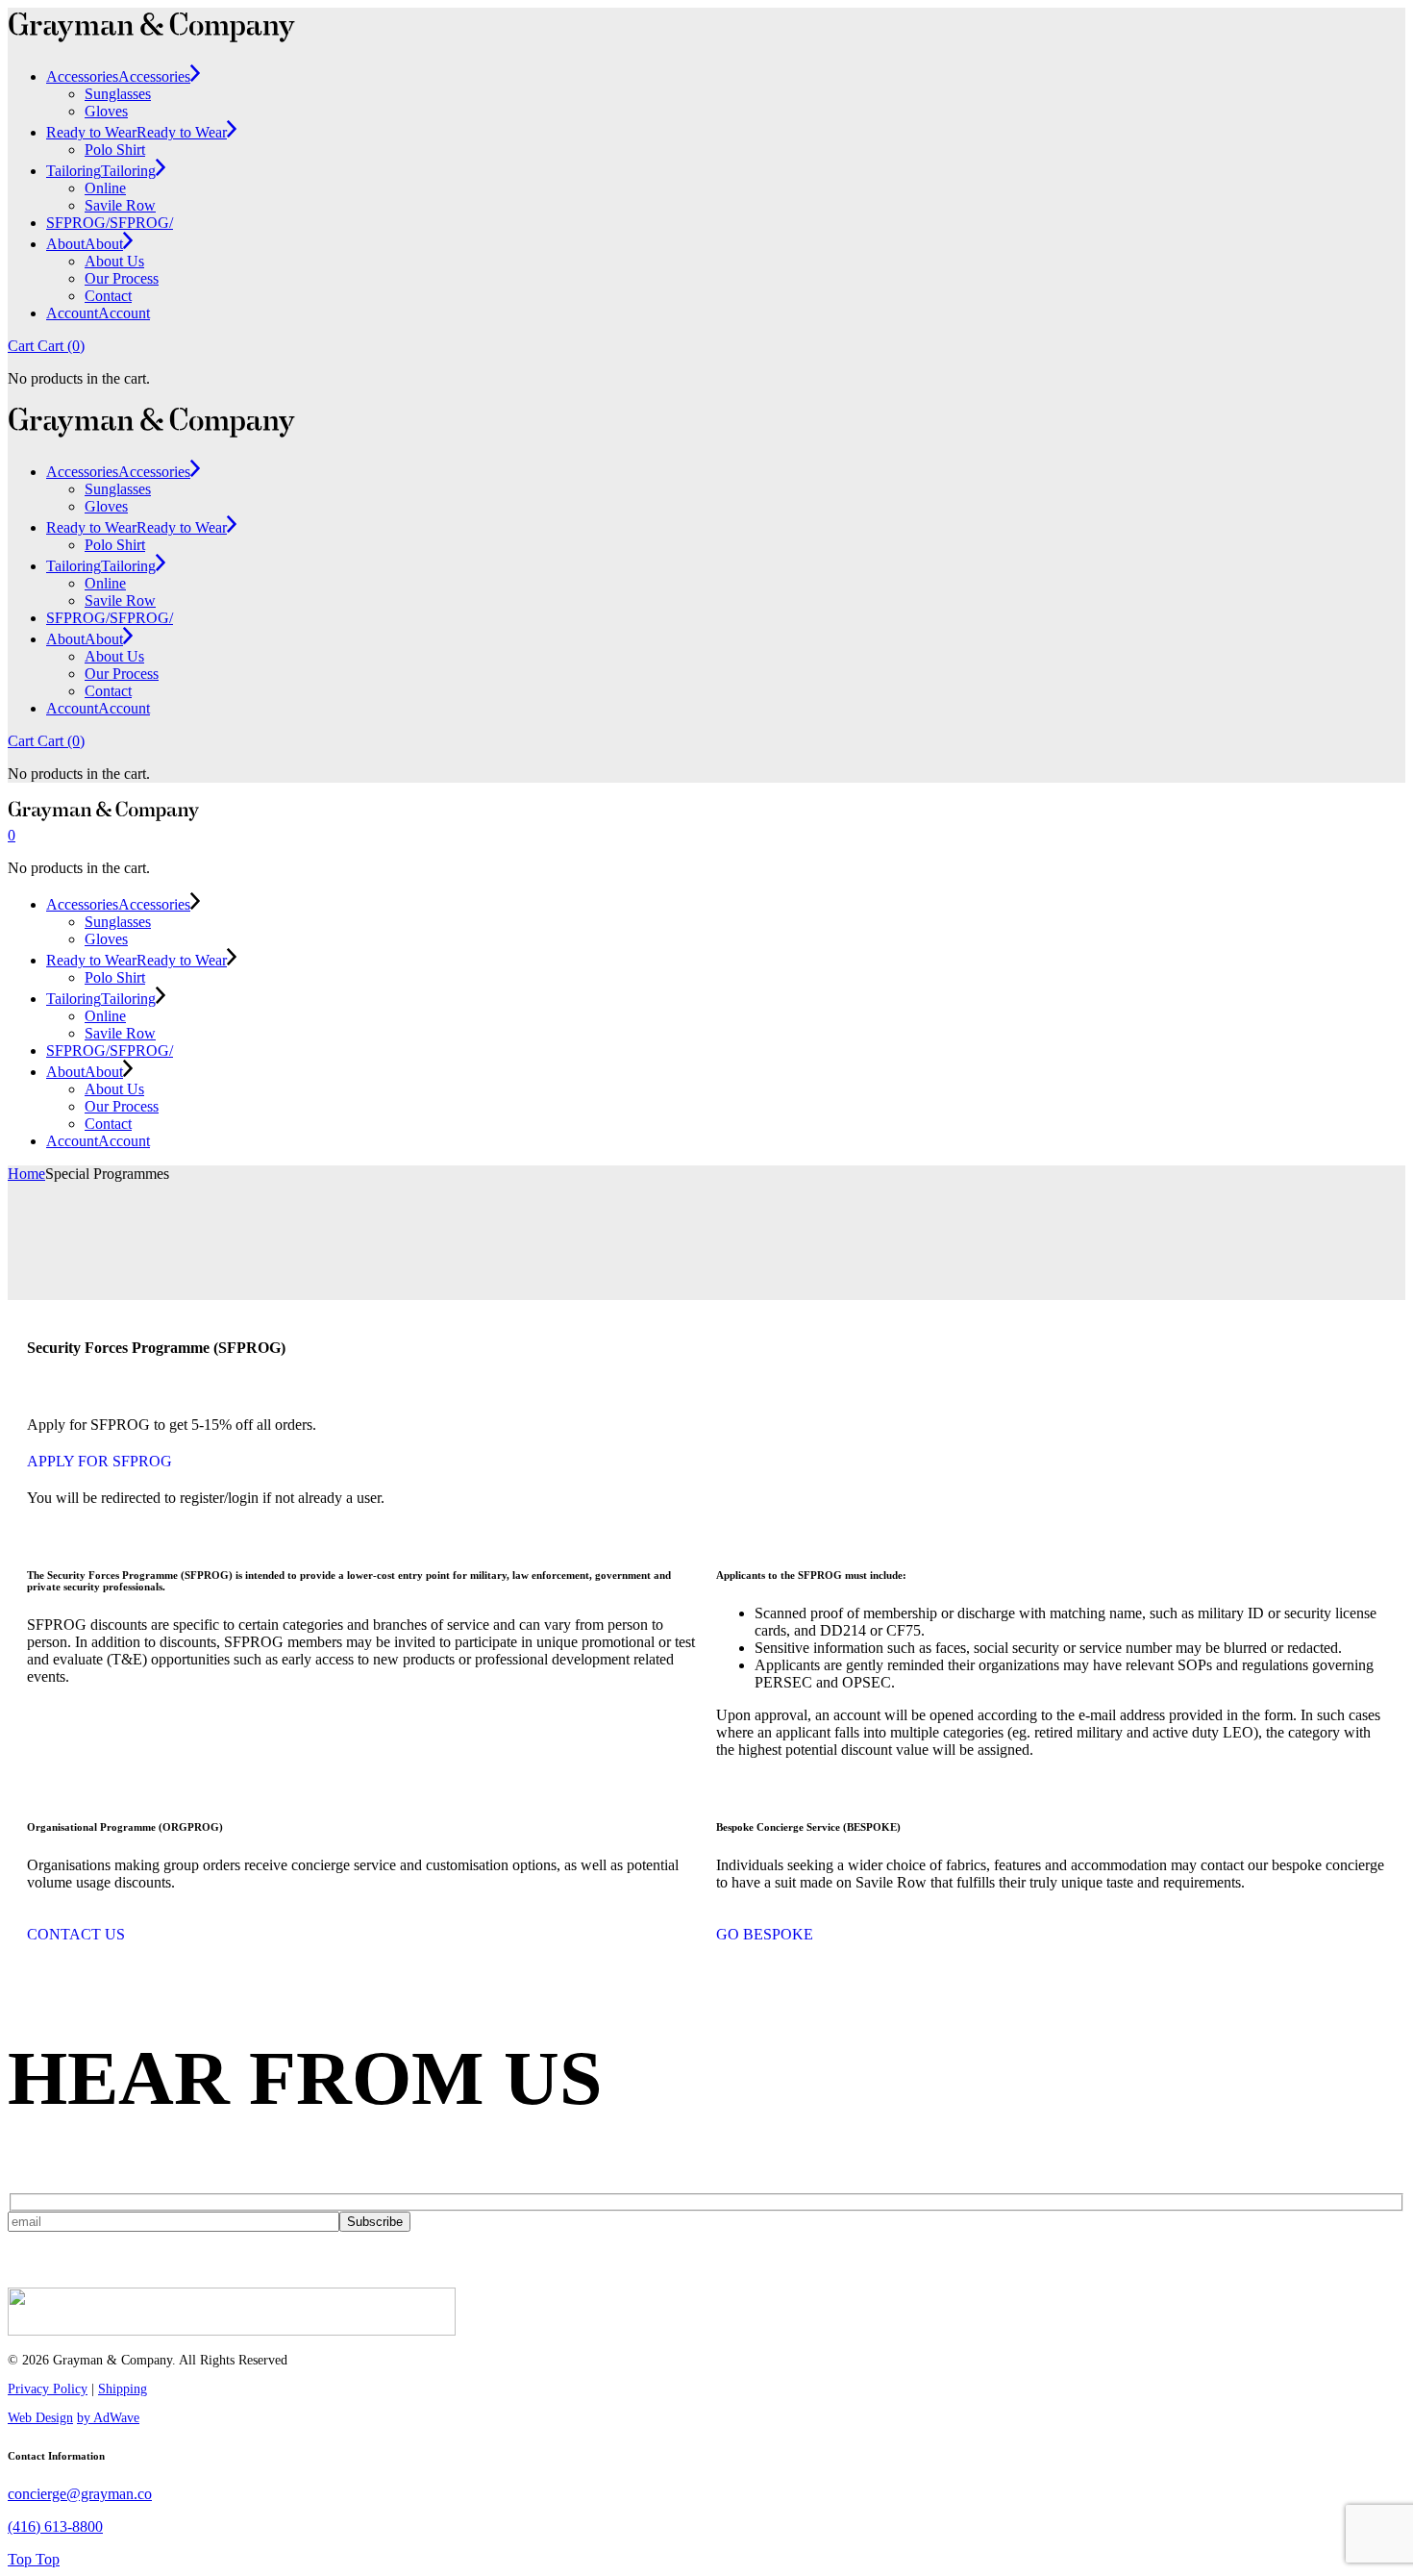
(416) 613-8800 (55, 2526)
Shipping (123, 2389)
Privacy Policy (48, 2389)
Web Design (40, 2418)
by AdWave (108, 2418)
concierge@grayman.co (80, 2494)
